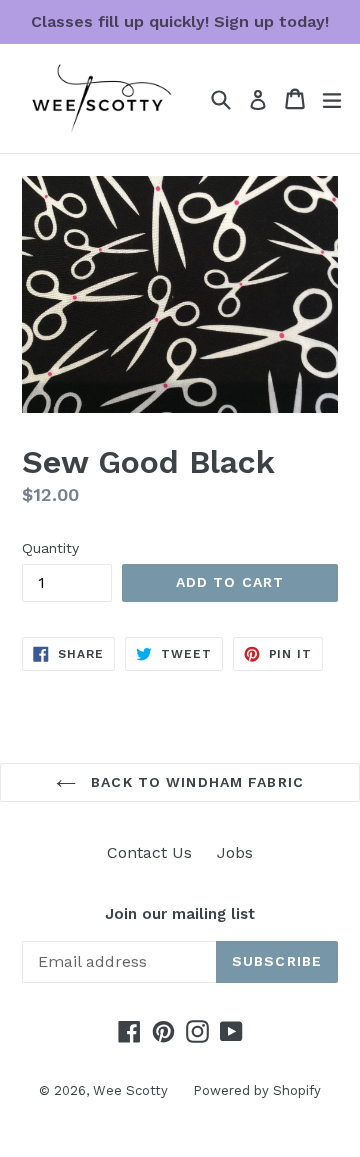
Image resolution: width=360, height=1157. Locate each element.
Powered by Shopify (257, 1090)
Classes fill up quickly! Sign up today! (180, 21)
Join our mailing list (180, 914)
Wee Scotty (130, 1090)
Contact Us (149, 852)
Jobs (235, 852)
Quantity (50, 548)
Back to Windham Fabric (195, 782)
